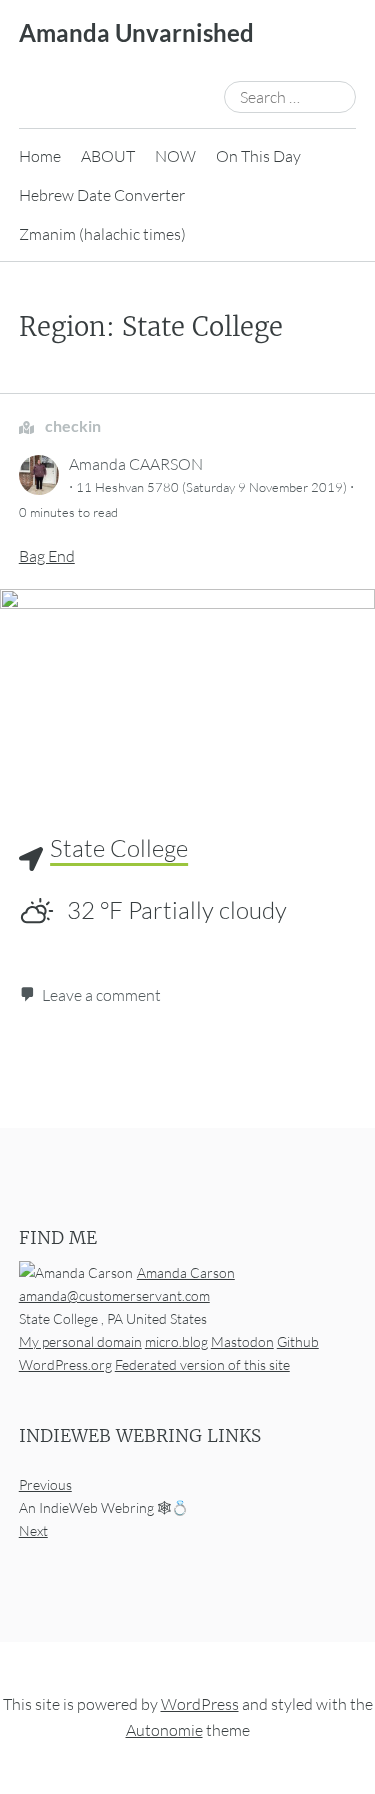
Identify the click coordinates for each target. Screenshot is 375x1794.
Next (33, 1531)
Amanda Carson (186, 1272)
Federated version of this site (202, 1364)
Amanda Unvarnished (136, 32)
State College (119, 848)
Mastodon (242, 1341)
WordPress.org (65, 1364)
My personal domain (80, 1341)
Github (298, 1341)
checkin (71, 425)
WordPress (200, 1705)
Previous (45, 1484)
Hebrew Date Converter (102, 195)
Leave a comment (101, 995)
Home (40, 156)
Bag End (47, 556)
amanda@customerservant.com (114, 1295)
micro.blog (176, 1341)
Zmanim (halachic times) (102, 234)
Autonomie (164, 1730)
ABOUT (108, 156)
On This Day (258, 156)
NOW (175, 156)
